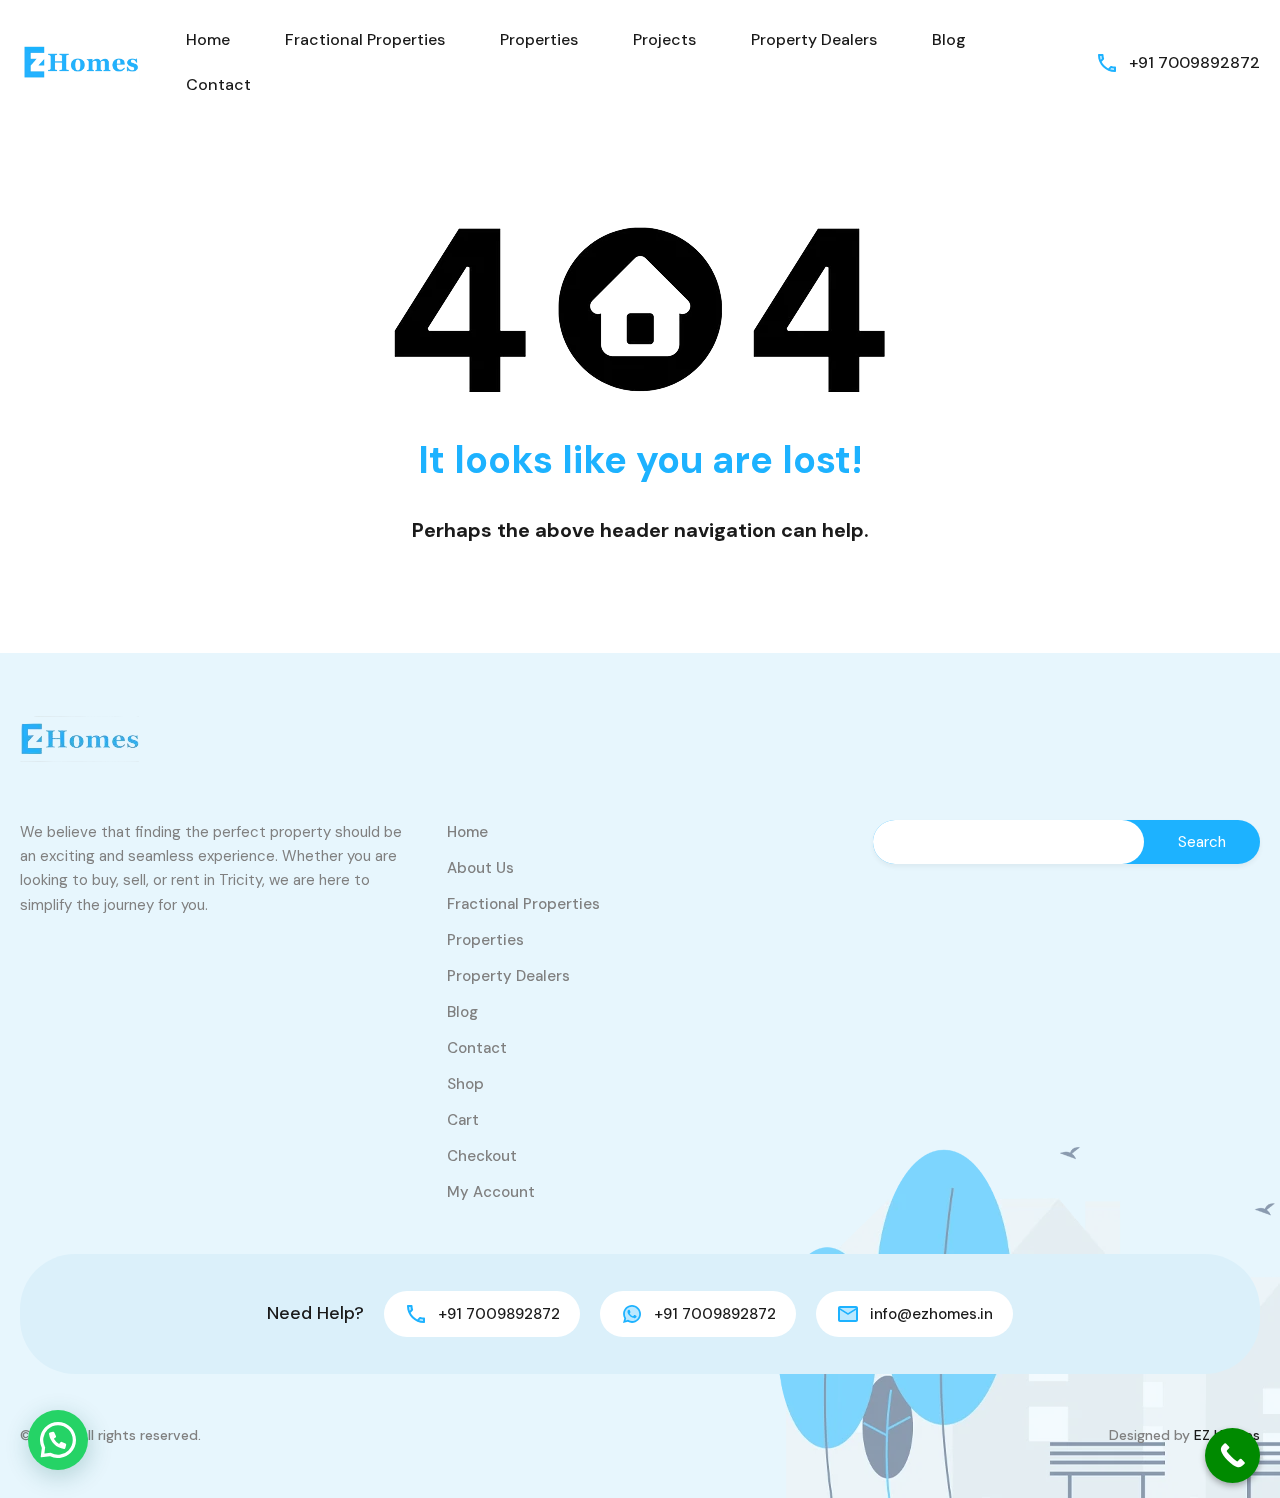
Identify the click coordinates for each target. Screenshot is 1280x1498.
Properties (539, 39)
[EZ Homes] (80, 61)
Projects (664, 39)
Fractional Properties (365, 39)
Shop (465, 1084)
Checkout (482, 1156)
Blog (949, 39)
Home (208, 39)
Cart (463, 1120)
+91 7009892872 (1194, 62)
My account (491, 1192)
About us (480, 868)
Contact (218, 84)
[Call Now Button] (1232, 1455)
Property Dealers (814, 39)
